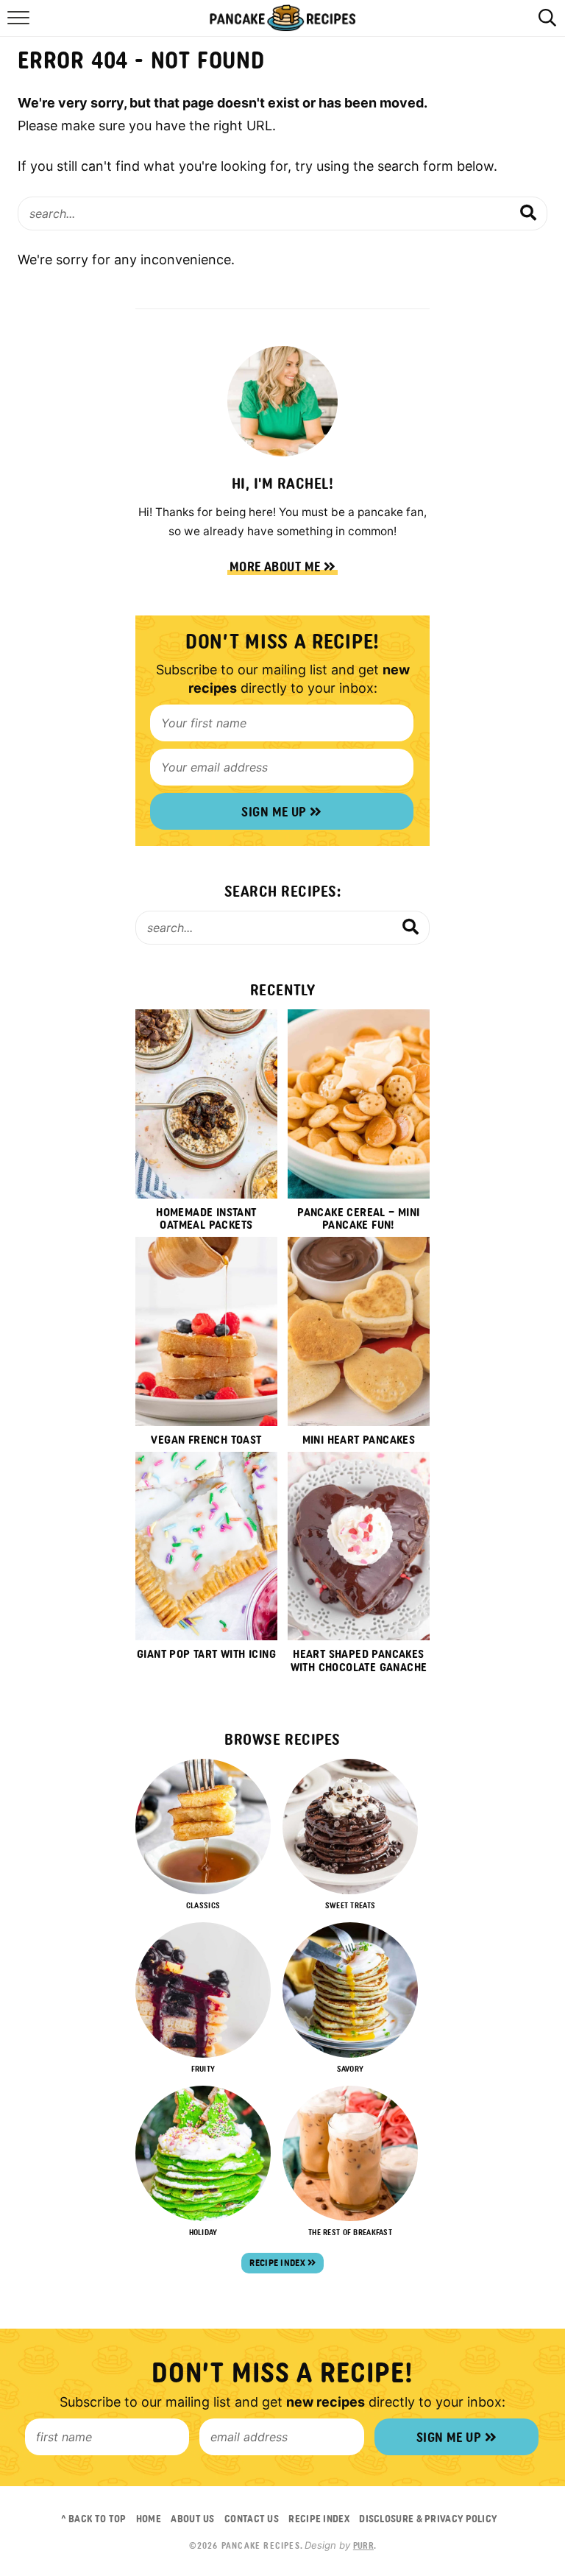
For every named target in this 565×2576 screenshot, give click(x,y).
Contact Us (252, 2519)
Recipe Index (278, 2263)
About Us (192, 2519)
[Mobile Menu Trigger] (20, 26)
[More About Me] (282, 401)
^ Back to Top (94, 2519)
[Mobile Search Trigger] (545, 26)
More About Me (277, 567)
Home (149, 2519)
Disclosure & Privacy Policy (428, 2519)
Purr (363, 2546)
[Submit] (529, 213)
